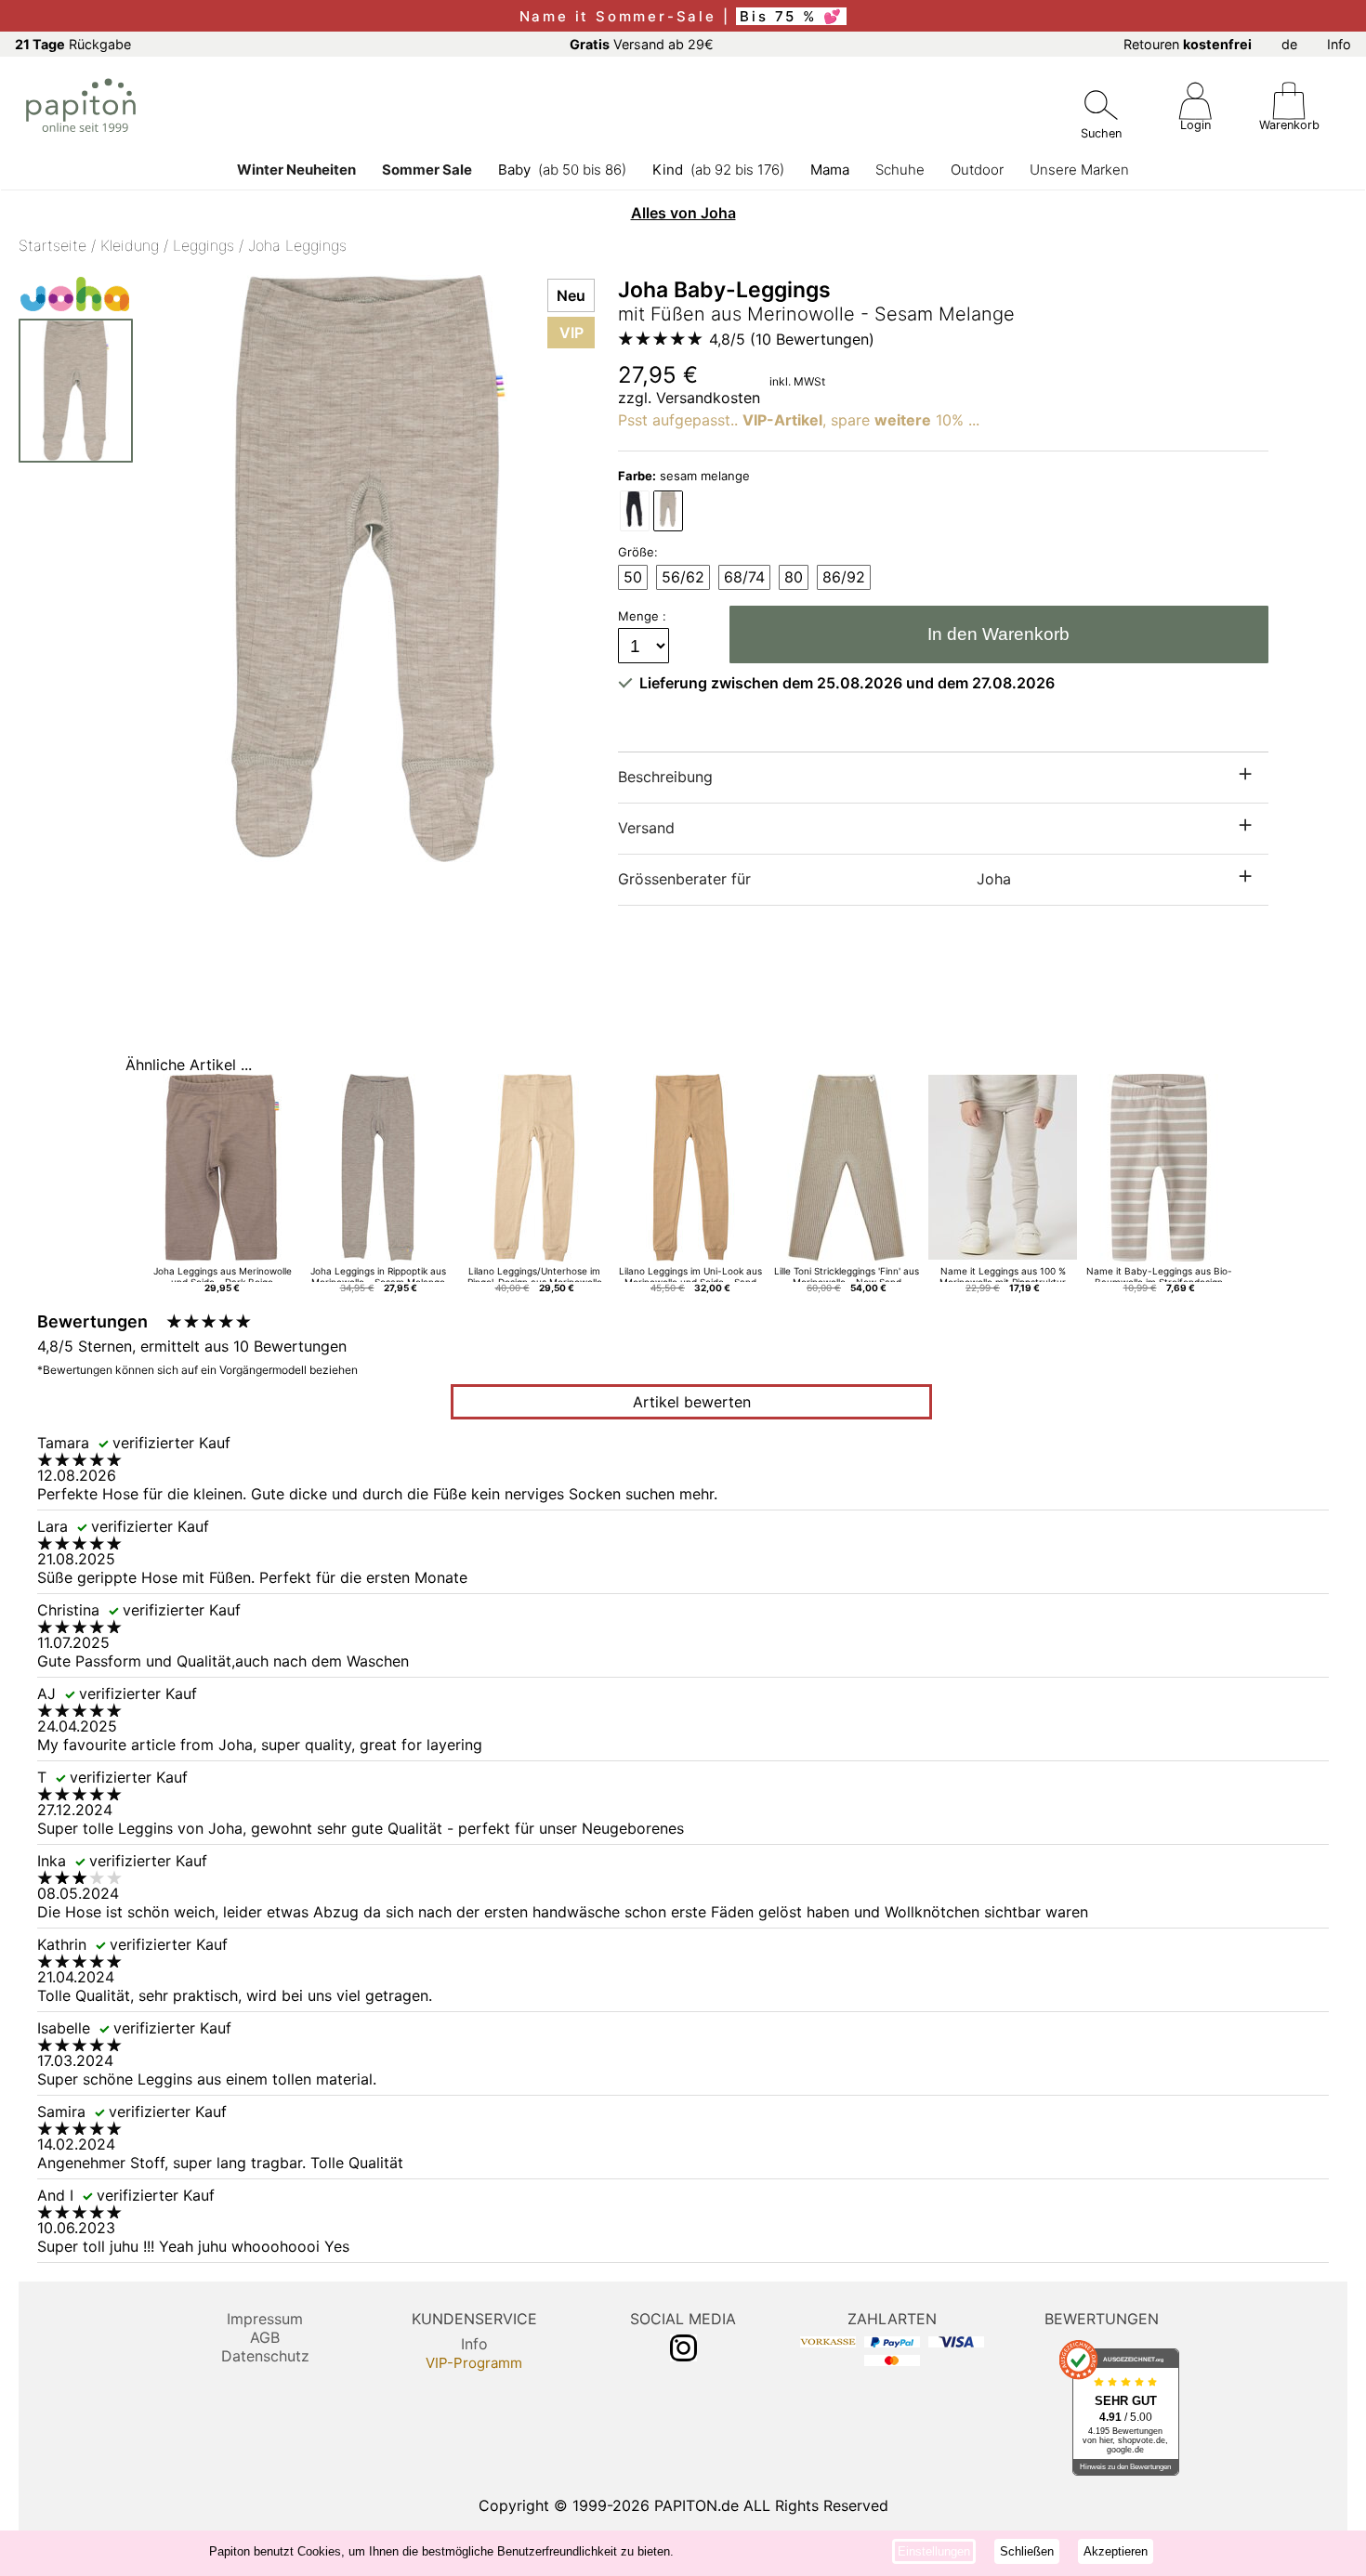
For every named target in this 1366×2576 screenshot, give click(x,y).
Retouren (1188, 44)
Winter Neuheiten (296, 170)
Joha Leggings (297, 245)
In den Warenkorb (998, 634)
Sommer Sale (427, 170)
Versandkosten (708, 398)
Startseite (53, 245)
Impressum (265, 2319)
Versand (646, 828)
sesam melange (684, 476)
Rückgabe (73, 44)
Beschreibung (665, 777)
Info (1339, 44)
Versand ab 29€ (642, 44)
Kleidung (130, 245)
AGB (265, 2337)
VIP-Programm (474, 2363)
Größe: (638, 552)
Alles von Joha (683, 213)
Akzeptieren (1116, 2551)
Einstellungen (934, 2551)
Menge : (644, 616)
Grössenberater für (814, 879)
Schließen (1027, 2551)
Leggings (204, 245)
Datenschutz (265, 2356)
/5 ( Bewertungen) (792, 339)
